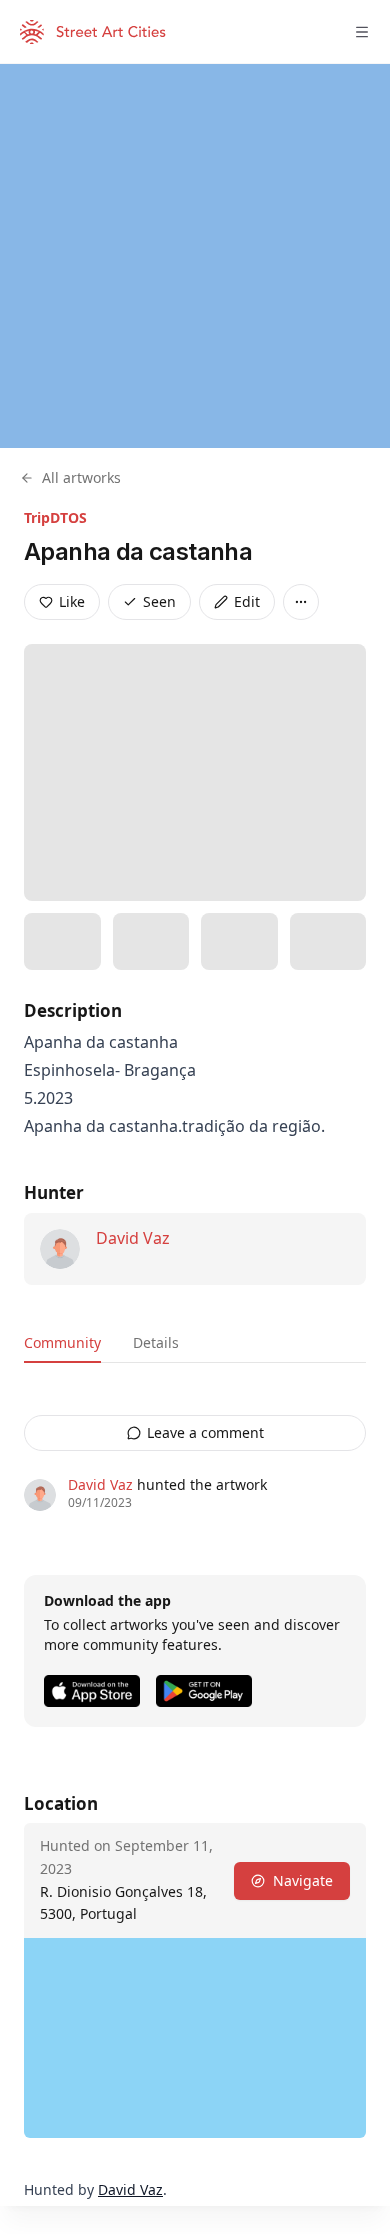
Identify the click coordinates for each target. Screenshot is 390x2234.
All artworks (81, 477)
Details (156, 1342)
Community (62, 1342)
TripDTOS (55, 517)
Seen (159, 601)
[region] (195, 256)
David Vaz (133, 1238)
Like (72, 601)
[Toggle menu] (362, 32)
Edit (247, 601)
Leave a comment (205, 1432)
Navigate (303, 1880)
